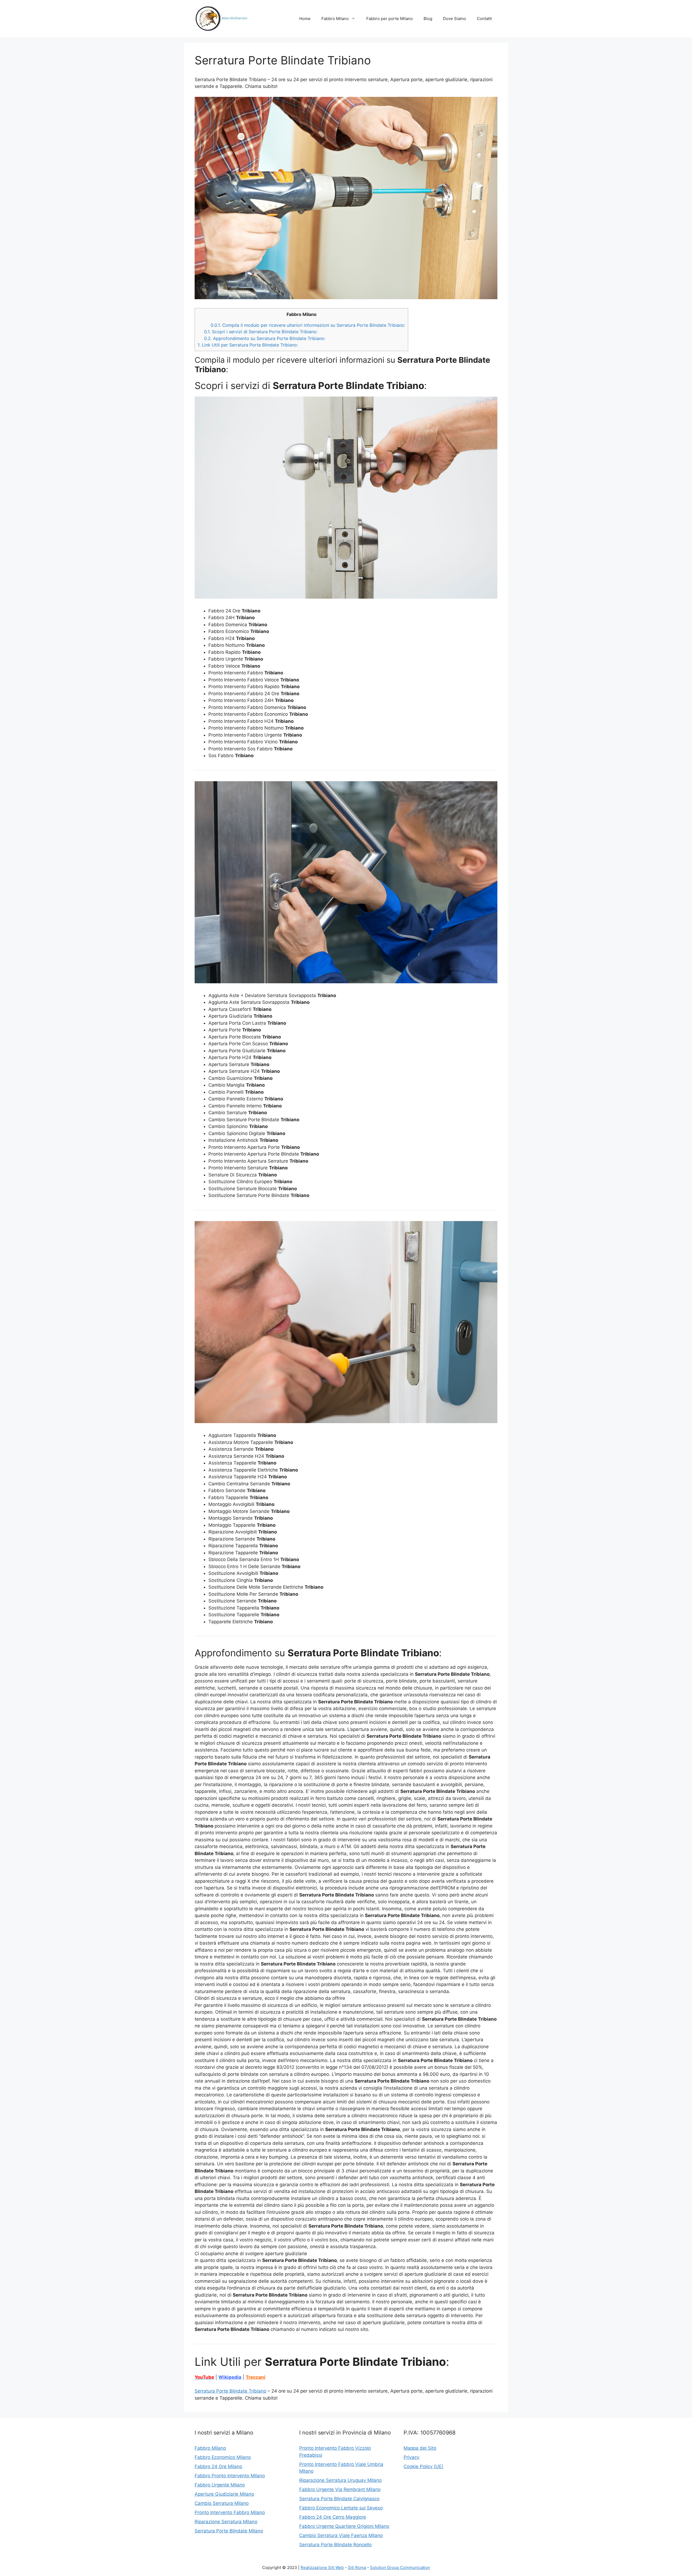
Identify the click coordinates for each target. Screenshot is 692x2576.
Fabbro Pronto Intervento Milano (230, 2476)
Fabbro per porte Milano (390, 19)
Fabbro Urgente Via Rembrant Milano (340, 2489)
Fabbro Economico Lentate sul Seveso (341, 2508)
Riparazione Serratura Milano (226, 2522)
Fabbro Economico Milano (223, 2457)
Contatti (484, 19)
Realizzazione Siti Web (322, 2567)
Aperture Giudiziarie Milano (224, 2494)
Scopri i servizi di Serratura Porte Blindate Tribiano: (261, 332)
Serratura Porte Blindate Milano (229, 2531)
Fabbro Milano (335, 19)
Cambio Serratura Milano (222, 2503)
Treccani (256, 2377)
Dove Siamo (455, 19)
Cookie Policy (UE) (423, 2466)
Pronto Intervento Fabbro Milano (230, 2512)
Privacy (411, 2457)
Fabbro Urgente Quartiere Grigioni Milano (344, 2526)
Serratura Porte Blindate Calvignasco (339, 2499)
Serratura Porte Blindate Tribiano (230, 2391)
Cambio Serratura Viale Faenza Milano (341, 2535)
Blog (428, 19)
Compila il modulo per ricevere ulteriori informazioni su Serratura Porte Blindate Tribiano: (308, 325)
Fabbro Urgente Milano (220, 2485)
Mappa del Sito (420, 2448)
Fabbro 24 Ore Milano (218, 2466)
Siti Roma (357, 2567)
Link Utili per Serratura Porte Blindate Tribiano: (248, 345)
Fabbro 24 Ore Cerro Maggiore (333, 2517)
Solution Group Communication (400, 2567)
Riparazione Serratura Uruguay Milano (340, 2480)
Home (305, 19)
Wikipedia (230, 2377)
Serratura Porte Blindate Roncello (335, 2545)
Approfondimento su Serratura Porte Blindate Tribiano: (265, 338)
